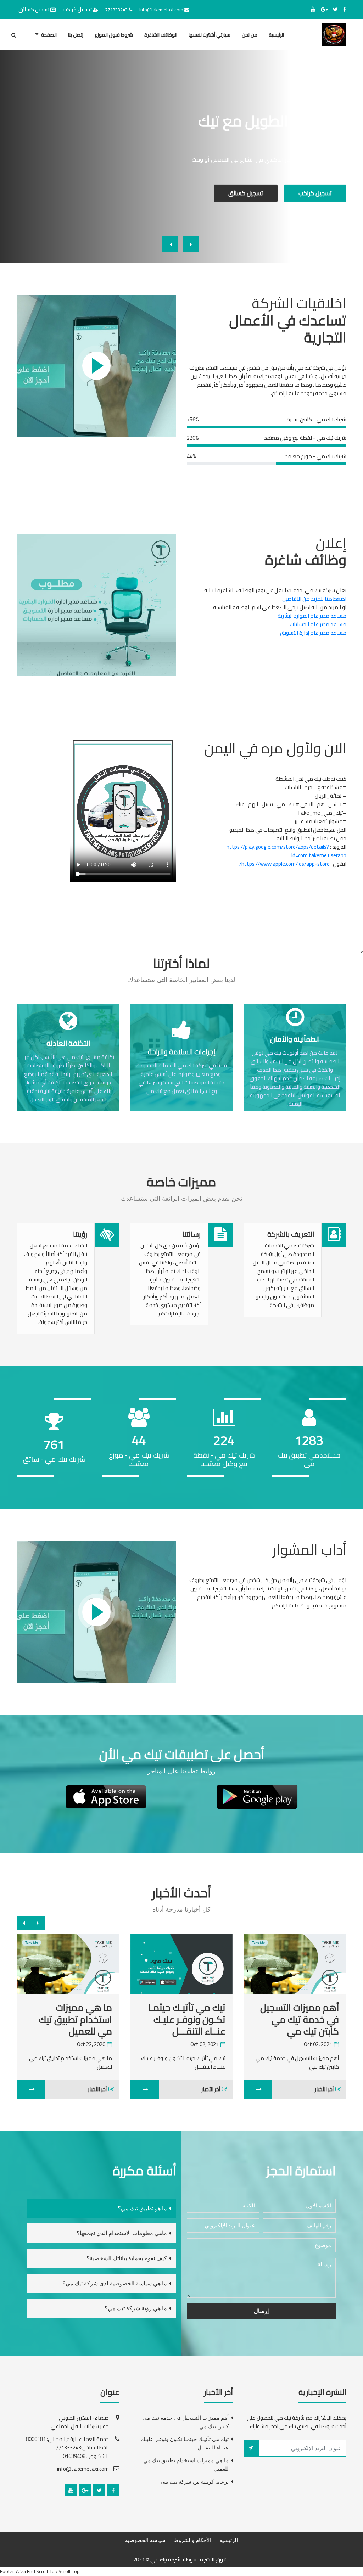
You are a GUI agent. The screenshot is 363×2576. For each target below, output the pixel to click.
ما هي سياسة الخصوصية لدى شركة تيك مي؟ (115, 2283)
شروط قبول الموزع (114, 35)
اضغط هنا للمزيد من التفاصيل (314, 599)
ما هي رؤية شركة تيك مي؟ (136, 2308)
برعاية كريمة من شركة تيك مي (195, 2482)
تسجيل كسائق (34, 9)
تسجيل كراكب (77, 9)
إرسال (261, 2311)
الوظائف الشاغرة (161, 35)
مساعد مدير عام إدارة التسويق (313, 633)
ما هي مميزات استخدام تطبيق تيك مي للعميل (101, 2019)
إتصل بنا (76, 35)
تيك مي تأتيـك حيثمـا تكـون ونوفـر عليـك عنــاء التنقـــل (212, 2019)
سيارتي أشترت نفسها (210, 35)
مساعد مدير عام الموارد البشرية (312, 616)
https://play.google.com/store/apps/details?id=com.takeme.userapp (286, 851)
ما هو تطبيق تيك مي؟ (142, 2208)
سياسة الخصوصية (145, 2540)
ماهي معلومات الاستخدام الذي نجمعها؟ (122, 2233)
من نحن (250, 35)
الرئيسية (276, 35)
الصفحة (49, 35)
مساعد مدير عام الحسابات (318, 624)
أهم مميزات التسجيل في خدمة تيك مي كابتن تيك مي (186, 2422)
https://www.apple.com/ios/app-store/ (284, 864)
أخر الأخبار (236, 2089)
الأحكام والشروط (192, 2540)
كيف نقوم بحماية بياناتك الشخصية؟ (127, 2258)
